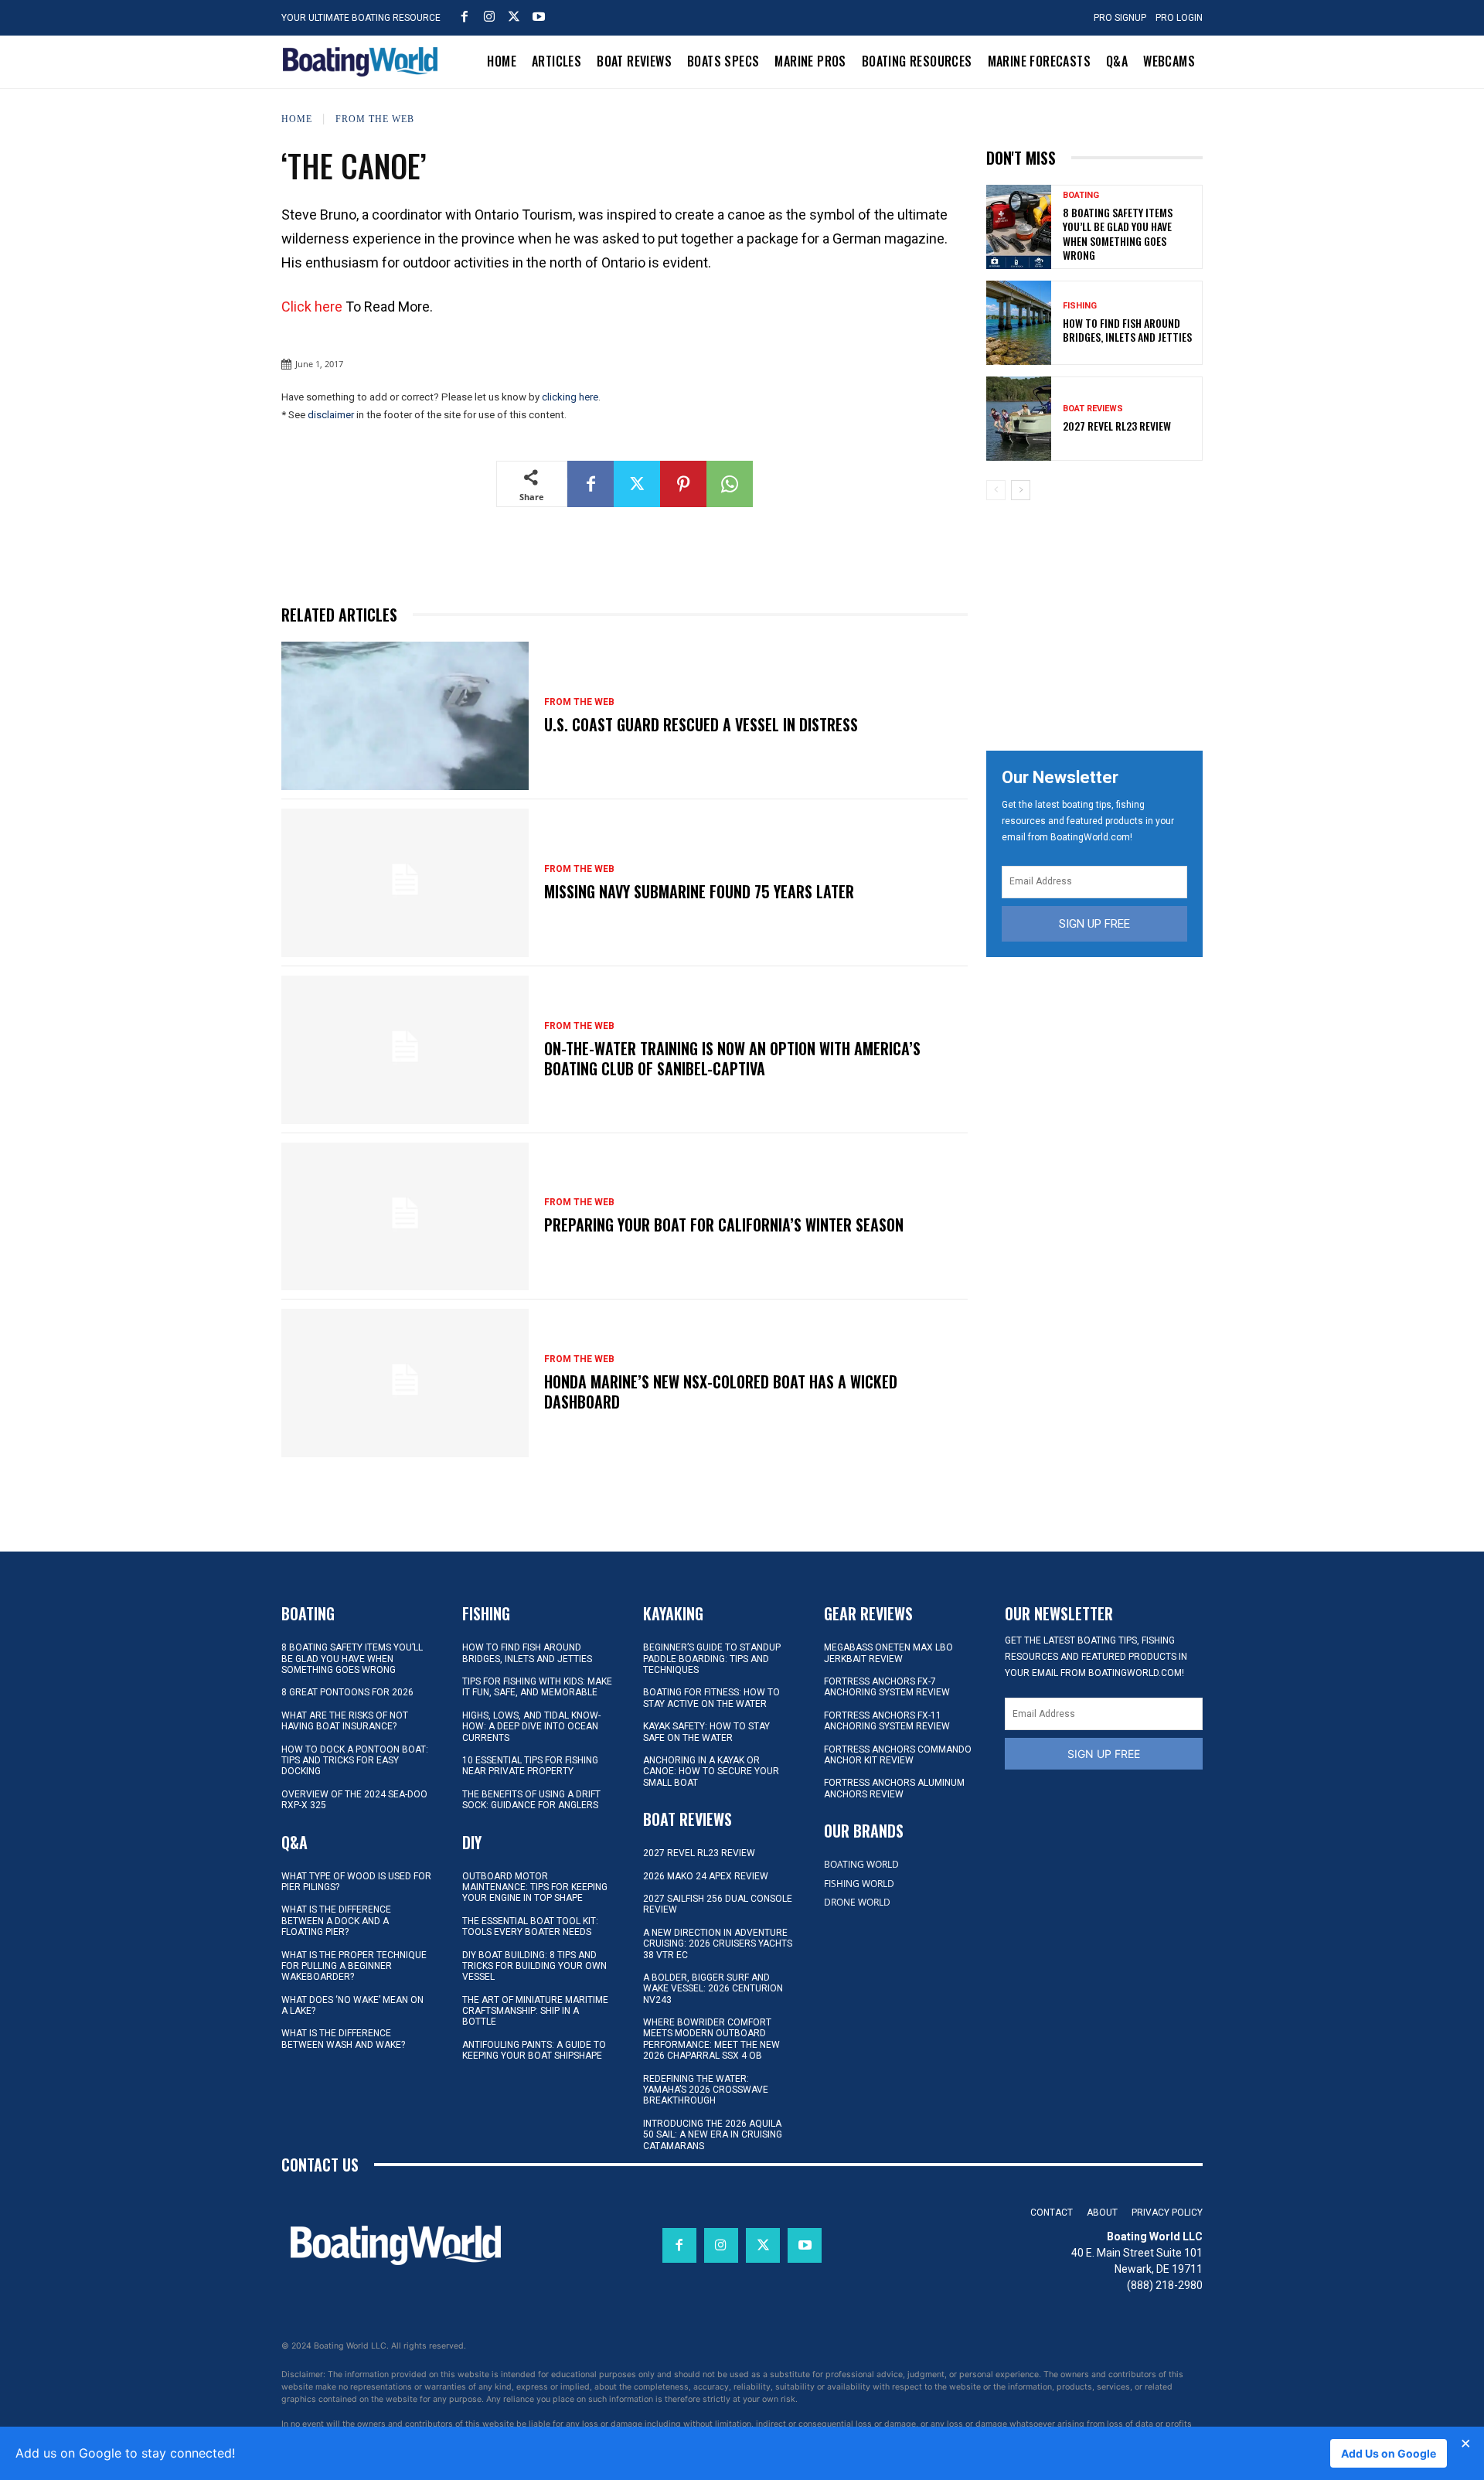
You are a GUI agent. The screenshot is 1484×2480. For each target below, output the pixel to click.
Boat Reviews (1093, 409)
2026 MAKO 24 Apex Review (706, 1876)
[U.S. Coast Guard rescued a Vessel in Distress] (405, 716)
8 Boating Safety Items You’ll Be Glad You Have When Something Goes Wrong (1118, 233)
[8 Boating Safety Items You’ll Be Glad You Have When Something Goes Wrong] (1019, 227)
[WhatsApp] (730, 484)
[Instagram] (489, 16)
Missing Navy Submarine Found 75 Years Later (699, 891)
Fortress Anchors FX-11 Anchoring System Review (887, 1721)
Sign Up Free (1094, 924)
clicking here (570, 397)
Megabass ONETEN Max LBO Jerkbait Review (888, 1653)
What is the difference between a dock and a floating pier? (336, 1921)
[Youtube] (539, 16)
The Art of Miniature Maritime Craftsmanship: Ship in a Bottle (535, 2011)
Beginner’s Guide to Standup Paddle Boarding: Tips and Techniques (712, 1659)
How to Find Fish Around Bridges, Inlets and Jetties (1127, 330)
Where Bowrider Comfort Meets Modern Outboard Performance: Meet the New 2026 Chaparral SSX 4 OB (711, 2039)
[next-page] (1021, 490)
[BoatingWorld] (364, 62)
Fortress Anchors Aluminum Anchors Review (894, 1788)
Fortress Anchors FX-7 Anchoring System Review (887, 1687)
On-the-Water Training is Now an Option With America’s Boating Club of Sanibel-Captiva (732, 1058)
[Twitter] (514, 16)
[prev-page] (996, 490)
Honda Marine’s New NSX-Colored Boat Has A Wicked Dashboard (721, 1392)
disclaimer (331, 415)
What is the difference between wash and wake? (343, 2039)
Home (297, 118)
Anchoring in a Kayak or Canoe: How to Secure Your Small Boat (711, 1771)
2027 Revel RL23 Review (1117, 426)
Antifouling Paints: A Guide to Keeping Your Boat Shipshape (534, 2050)
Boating (1081, 195)
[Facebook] (465, 16)
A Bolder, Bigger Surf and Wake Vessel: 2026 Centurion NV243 (713, 1989)
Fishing (1080, 306)
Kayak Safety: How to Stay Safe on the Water (706, 1732)
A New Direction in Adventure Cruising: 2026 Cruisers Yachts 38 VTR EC (718, 1944)
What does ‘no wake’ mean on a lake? (352, 2005)
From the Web (375, 118)
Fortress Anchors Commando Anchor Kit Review (898, 1755)
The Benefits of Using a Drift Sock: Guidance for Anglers (531, 1800)
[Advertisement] (1102, 620)
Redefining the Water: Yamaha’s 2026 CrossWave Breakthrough (706, 2090)
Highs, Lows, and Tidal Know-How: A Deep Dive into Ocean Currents (531, 1727)
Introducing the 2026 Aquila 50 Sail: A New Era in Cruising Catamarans (713, 2135)
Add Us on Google (1389, 2453)
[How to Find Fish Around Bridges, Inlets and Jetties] (1019, 323)
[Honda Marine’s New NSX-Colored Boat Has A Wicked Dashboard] (405, 1383)
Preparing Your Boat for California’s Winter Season (724, 1225)
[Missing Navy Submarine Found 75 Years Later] (405, 883)
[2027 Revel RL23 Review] (1019, 419)
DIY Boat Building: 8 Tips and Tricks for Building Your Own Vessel (534, 1966)
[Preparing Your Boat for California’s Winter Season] (405, 1217)
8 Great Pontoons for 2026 (347, 1692)
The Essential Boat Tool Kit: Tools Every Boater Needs (530, 1926)
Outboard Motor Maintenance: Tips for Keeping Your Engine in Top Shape (535, 1887)
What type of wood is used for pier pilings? (356, 1882)
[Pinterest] (683, 484)
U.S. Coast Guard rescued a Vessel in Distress (701, 724)
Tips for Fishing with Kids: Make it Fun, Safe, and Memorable (537, 1687)
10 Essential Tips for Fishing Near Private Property (530, 1766)
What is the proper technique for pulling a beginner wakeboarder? (354, 1966)
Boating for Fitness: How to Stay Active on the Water (711, 1698)
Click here (312, 307)
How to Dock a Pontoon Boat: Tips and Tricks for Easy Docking (355, 1761)
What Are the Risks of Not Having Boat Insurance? (345, 1721)
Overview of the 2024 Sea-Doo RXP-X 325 (354, 1800)
